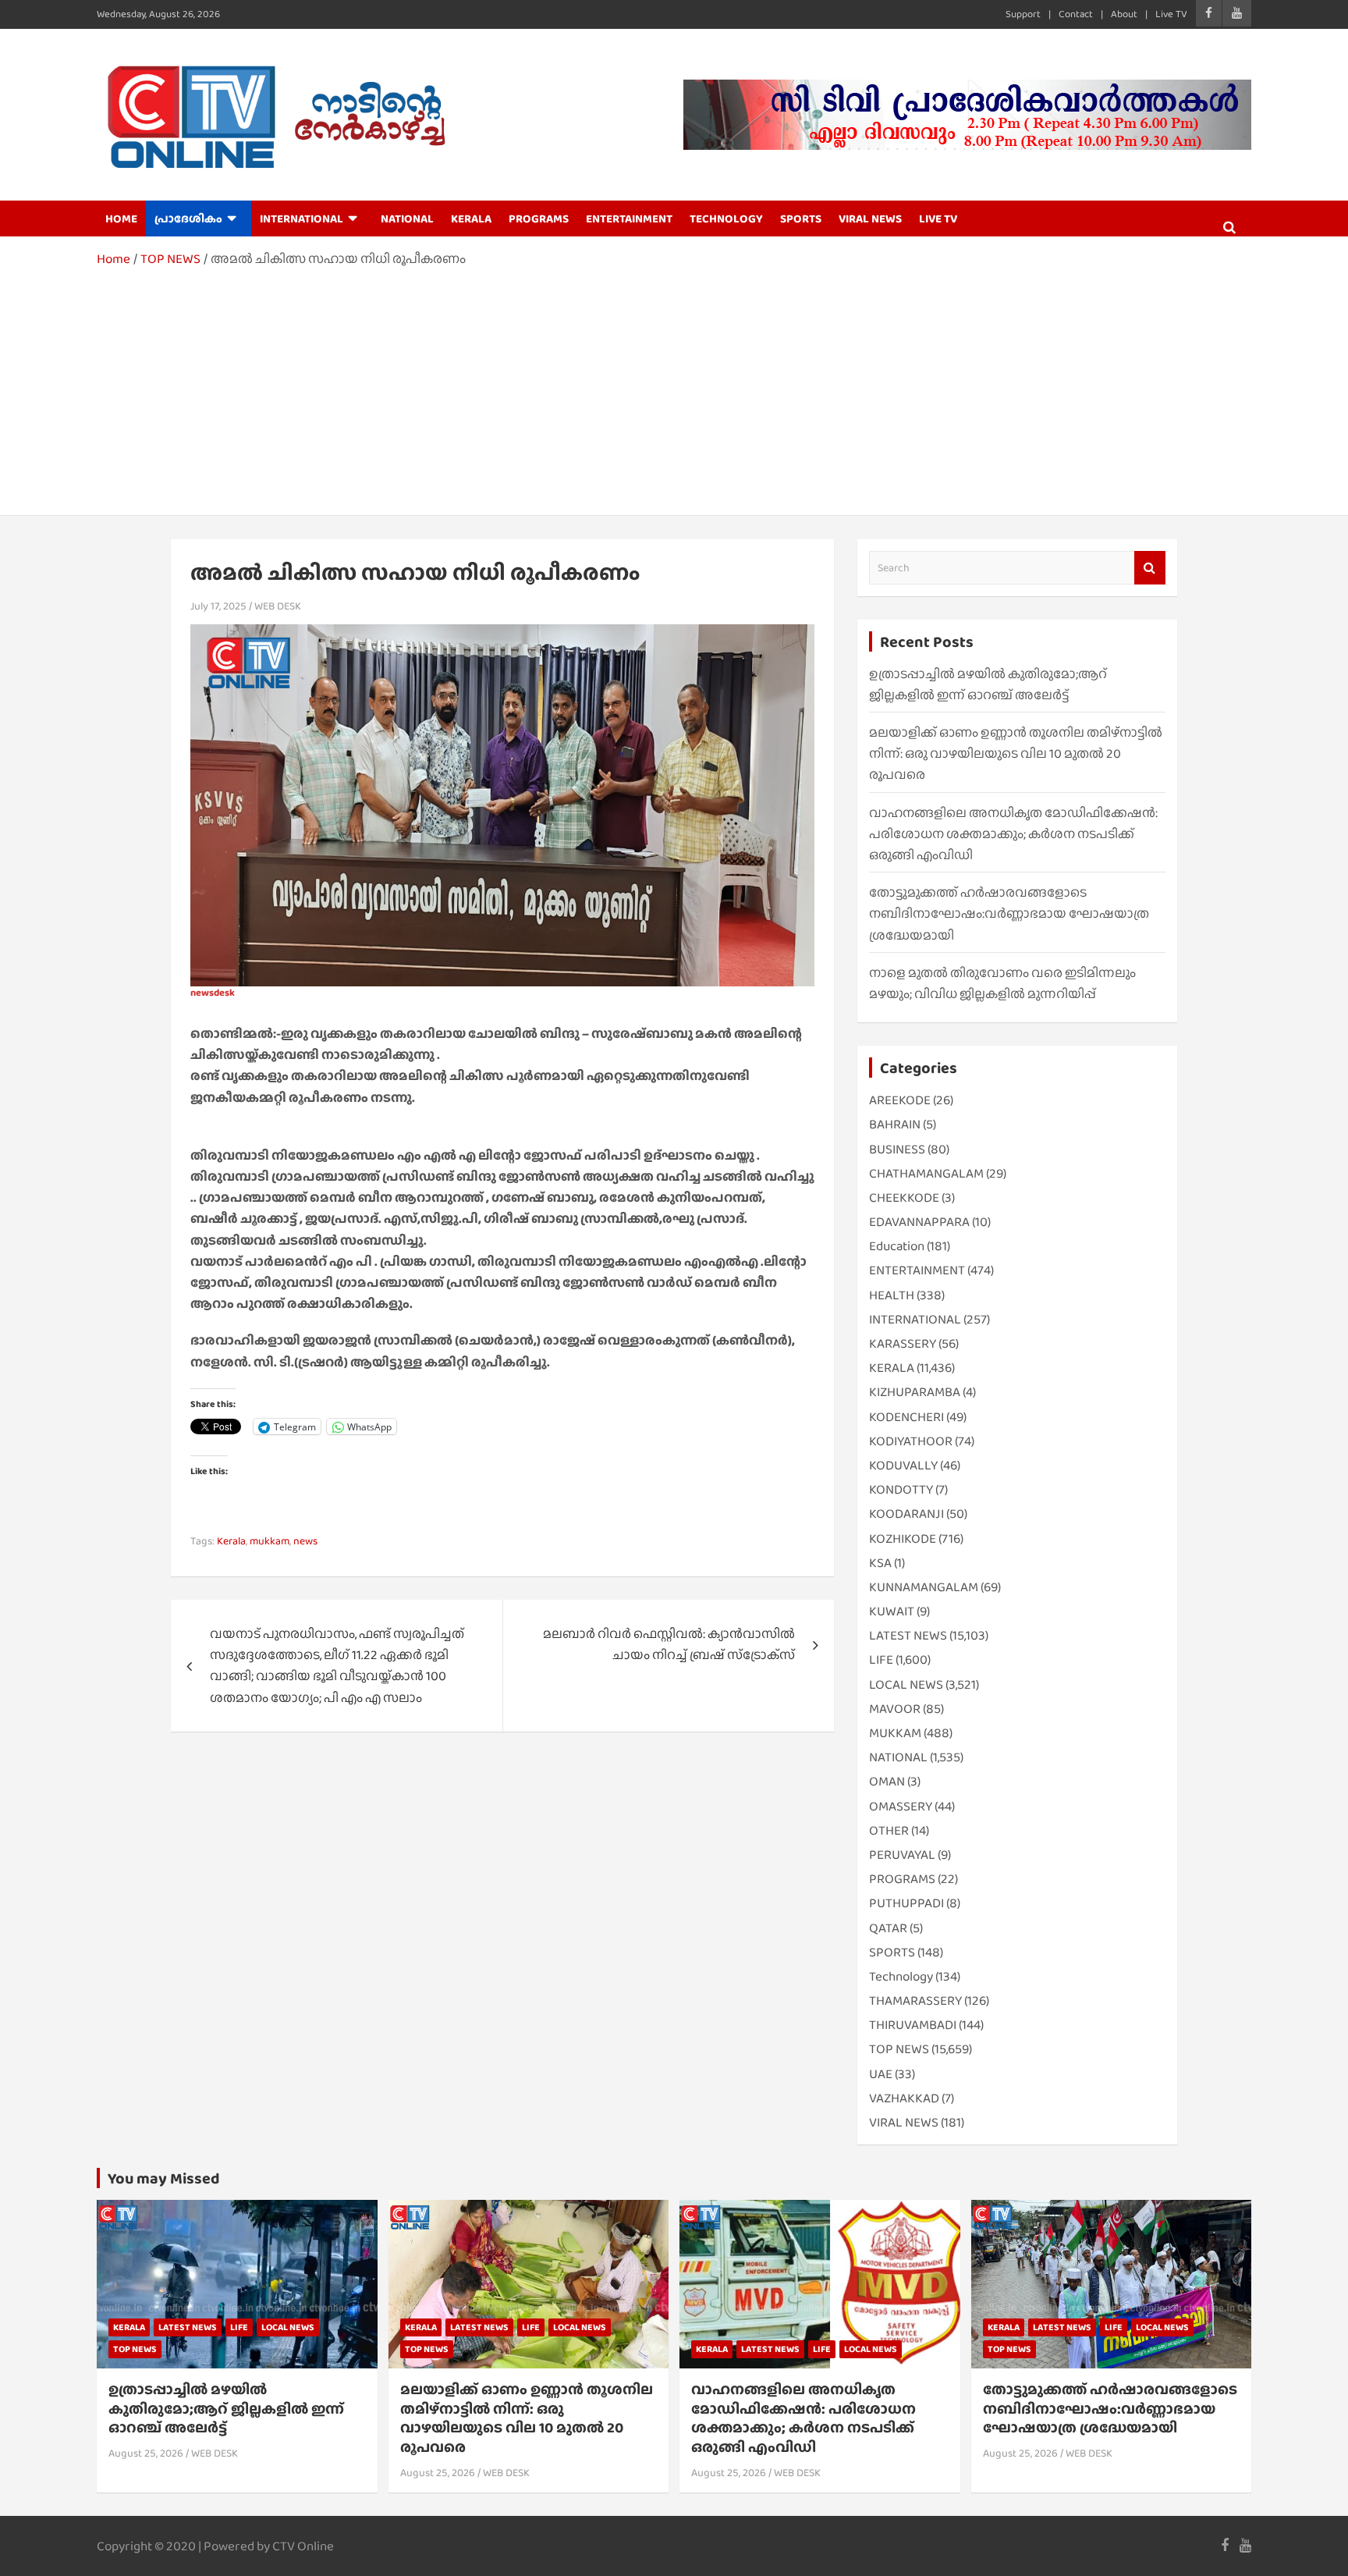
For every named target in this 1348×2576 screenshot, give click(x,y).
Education (897, 1246)
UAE (881, 2074)
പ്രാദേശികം (188, 219)
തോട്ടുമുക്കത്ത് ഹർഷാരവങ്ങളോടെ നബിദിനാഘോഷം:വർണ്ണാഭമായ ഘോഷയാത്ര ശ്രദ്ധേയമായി (1009, 913)
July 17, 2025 (218, 606)
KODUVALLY (903, 1465)
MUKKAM (895, 1733)
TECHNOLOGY (726, 219)
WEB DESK (278, 606)
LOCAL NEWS (906, 1684)
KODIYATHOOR (911, 1441)
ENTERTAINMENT (629, 219)
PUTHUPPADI (906, 1903)
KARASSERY (903, 1343)
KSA (880, 1563)
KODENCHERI (906, 1417)
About (1124, 14)
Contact (1076, 14)
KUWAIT (892, 1611)
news (305, 1540)
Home (121, 219)
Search (1150, 568)
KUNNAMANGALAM (924, 1587)
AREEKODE (900, 1100)
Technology (901, 1976)
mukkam (270, 1540)
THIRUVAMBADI (913, 2025)
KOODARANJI (906, 1514)
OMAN (887, 1781)
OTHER (889, 1830)
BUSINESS (897, 1149)
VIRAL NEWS (870, 219)
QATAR (888, 1928)
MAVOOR (895, 1709)
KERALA (471, 219)
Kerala (231, 1540)
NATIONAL (407, 219)
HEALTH (892, 1295)
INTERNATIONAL (302, 219)
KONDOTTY (901, 1489)
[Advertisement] (674, 386)
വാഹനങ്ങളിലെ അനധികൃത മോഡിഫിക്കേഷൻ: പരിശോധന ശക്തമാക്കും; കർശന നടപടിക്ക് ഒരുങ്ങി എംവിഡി (1013, 834)
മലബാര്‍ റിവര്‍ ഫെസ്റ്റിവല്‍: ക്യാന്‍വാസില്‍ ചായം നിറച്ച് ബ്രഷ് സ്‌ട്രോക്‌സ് (669, 1644)
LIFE (881, 1659)
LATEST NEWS (908, 1635)
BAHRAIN (895, 1124)
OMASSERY (901, 1806)
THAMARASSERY (915, 2000)
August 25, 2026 (146, 2453)
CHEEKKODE (904, 1197)
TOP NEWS (899, 2049)
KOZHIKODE (903, 1538)
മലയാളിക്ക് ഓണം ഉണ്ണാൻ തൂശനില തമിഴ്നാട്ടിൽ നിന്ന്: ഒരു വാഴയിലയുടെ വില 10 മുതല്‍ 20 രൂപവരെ (1016, 753)
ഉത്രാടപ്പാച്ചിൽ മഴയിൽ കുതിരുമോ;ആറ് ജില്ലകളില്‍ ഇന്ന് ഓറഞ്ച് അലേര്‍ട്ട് (226, 2408)
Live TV (1171, 14)
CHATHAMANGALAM (926, 1173)
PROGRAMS (539, 219)
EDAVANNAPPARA (919, 1222)
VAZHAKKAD (904, 2098)
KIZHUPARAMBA (915, 1392)
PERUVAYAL (902, 1855)
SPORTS (801, 219)
